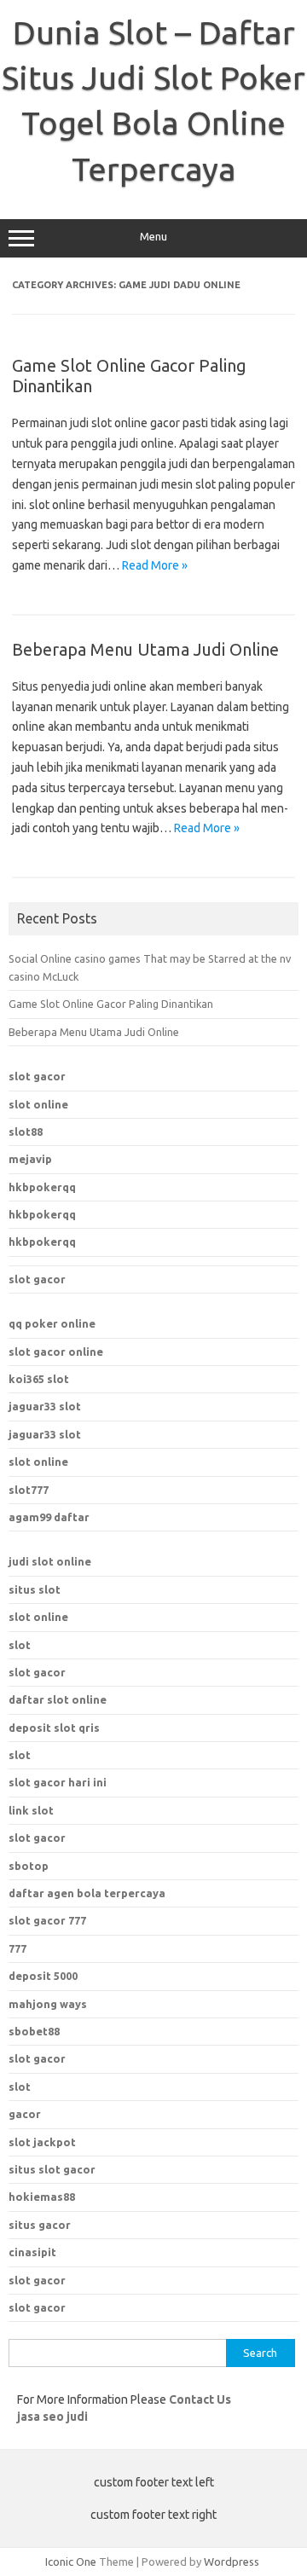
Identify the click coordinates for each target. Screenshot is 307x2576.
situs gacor (40, 2225)
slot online (38, 1104)
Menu (153, 237)
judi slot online (50, 1561)
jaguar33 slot (45, 1406)
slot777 (29, 1490)
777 (17, 1948)
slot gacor (37, 1076)
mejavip (30, 1159)
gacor (25, 2114)
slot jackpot (42, 2142)
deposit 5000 (43, 1976)
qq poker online (52, 1323)
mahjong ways (48, 2004)
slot (20, 1645)
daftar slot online (58, 1699)
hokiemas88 (42, 2197)
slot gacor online (56, 1352)
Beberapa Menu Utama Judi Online (145, 649)
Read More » (155, 565)
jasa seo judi (52, 2417)
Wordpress (232, 2562)
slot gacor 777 (47, 1920)
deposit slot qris (54, 1728)
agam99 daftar (49, 1517)
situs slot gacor (52, 2169)
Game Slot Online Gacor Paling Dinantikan (111, 1004)
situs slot (35, 1589)
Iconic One (71, 2562)
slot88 (26, 1132)
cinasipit (32, 2252)
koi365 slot (39, 1379)
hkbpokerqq (42, 1187)
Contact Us (200, 2399)
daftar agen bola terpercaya (87, 1893)
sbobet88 (34, 2031)
